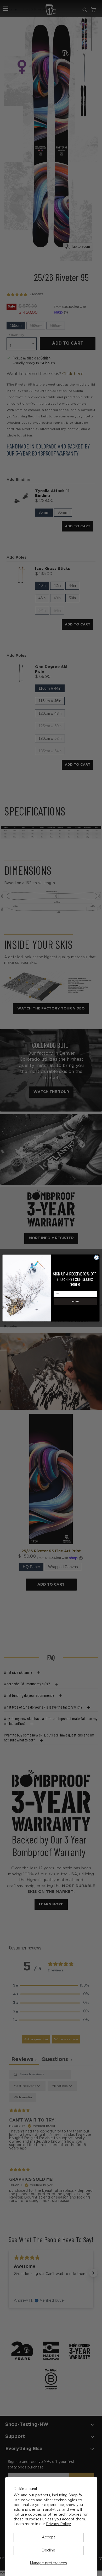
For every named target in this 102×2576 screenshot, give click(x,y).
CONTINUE (75, 1302)
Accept (49, 2537)
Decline (48, 2550)
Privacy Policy (58, 2524)
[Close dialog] (96, 1258)
